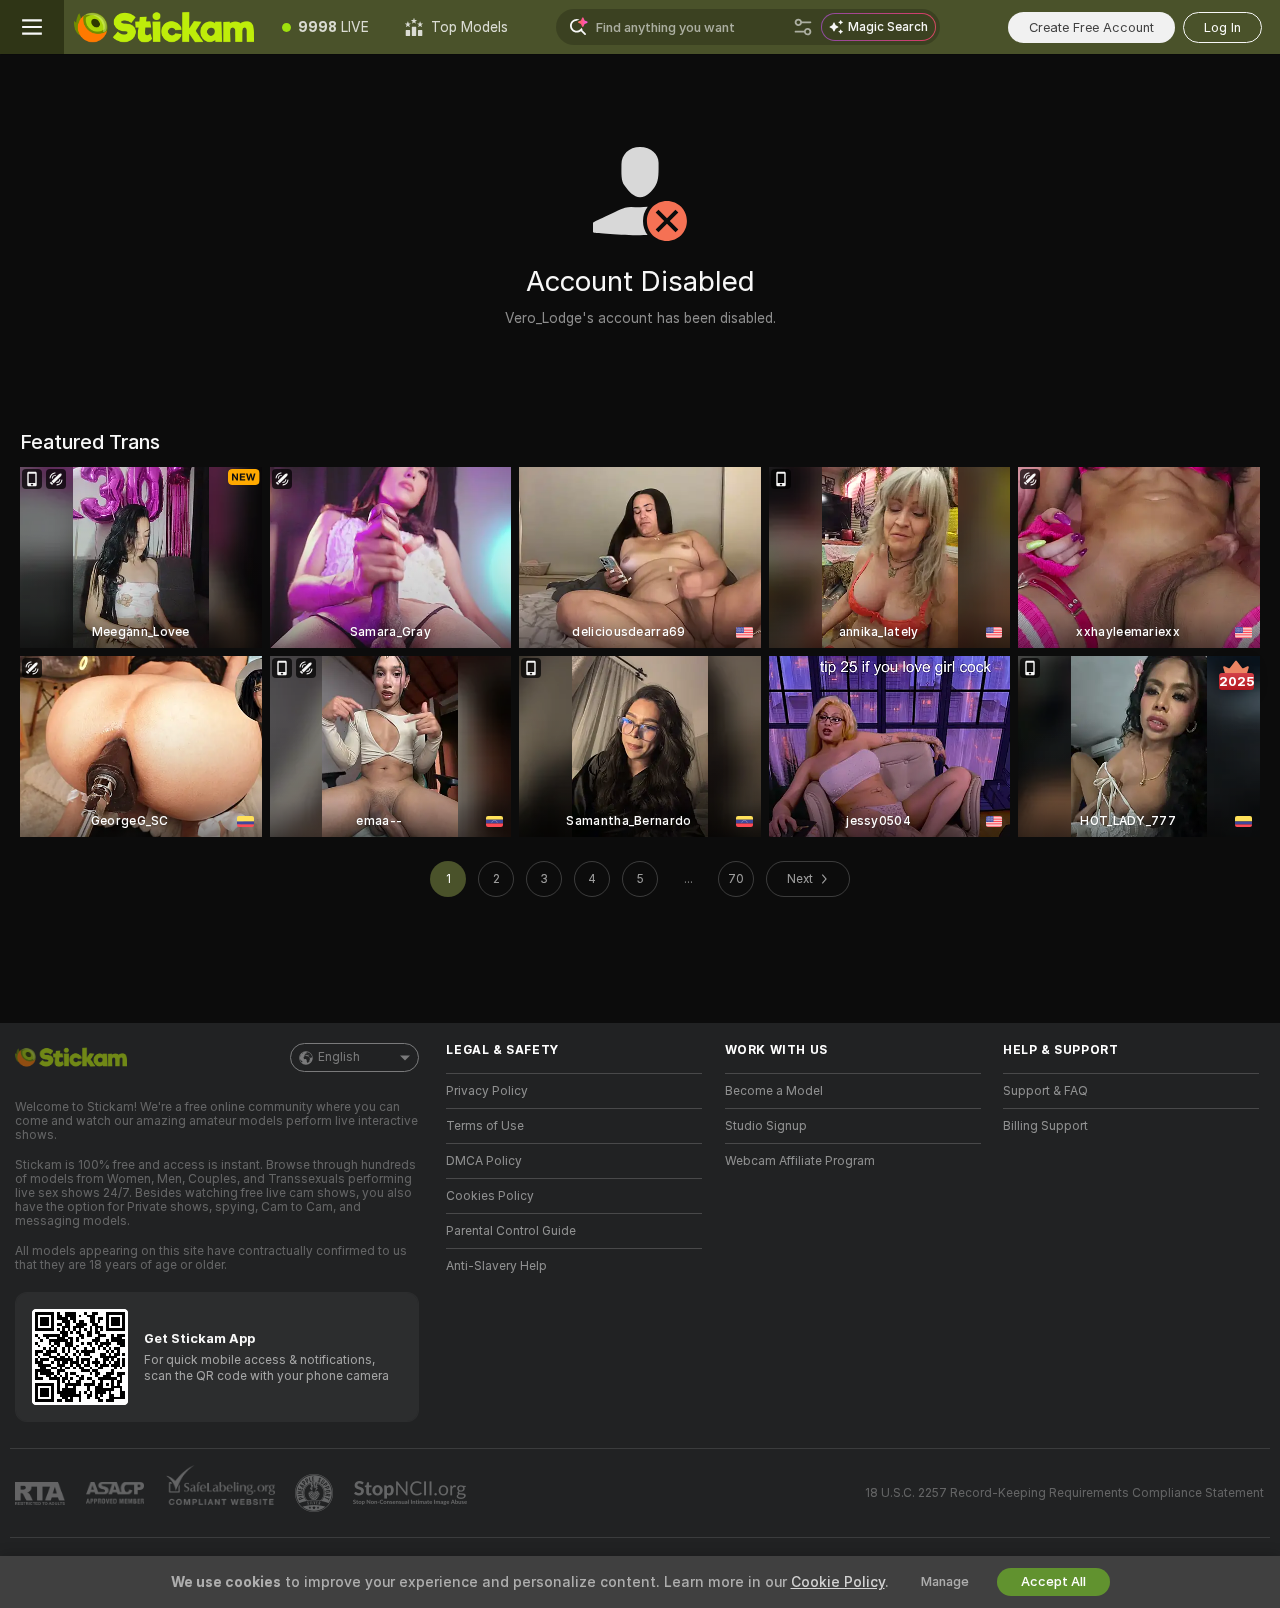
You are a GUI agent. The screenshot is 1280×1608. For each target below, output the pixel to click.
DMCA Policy (484, 1161)
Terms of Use (485, 1126)
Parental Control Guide (511, 1231)
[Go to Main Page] (164, 27)
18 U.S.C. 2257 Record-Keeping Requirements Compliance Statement (1064, 1493)
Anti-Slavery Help (496, 1266)
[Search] (803, 27)
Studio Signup (766, 1126)
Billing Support (1045, 1126)
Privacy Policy (487, 1091)
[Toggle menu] (32, 27)
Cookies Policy (490, 1196)
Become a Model (774, 1091)
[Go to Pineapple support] (316, 1493)
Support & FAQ (1045, 1091)
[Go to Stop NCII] (412, 1493)
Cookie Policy (838, 1582)
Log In (1222, 27)
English (339, 1057)
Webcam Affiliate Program (800, 1161)
